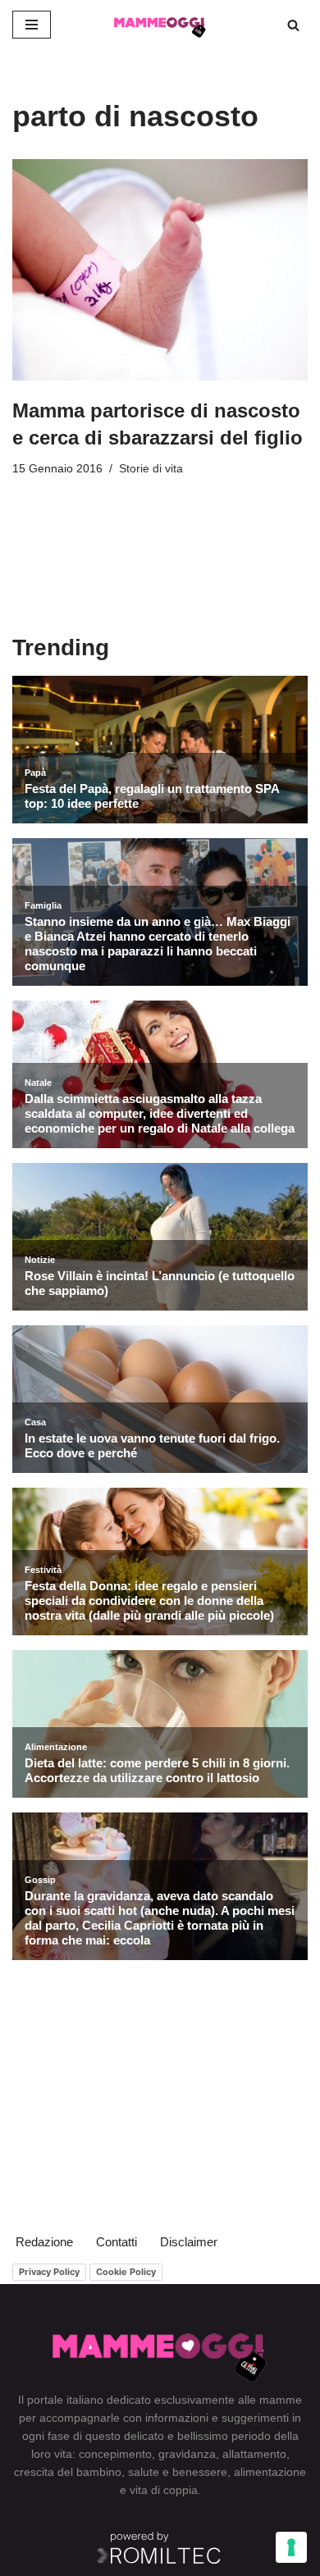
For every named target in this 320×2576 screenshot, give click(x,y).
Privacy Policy (49, 2272)
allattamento (254, 2454)
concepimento (115, 2454)
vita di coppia (164, 2490)
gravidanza (187, 2454)
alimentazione (270, 2472)
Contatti (117, 2242)
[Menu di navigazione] (32, 25)
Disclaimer (189, 2242)
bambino (99, 2472)
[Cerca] (293, 25)
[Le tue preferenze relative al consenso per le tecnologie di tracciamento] (291, 2547)
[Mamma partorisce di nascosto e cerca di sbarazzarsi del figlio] (160, 270)
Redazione (44, 2242)
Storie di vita (151, 469)
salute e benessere (178, 2472)
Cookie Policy (126, 2272)
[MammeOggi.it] (160, 25)
